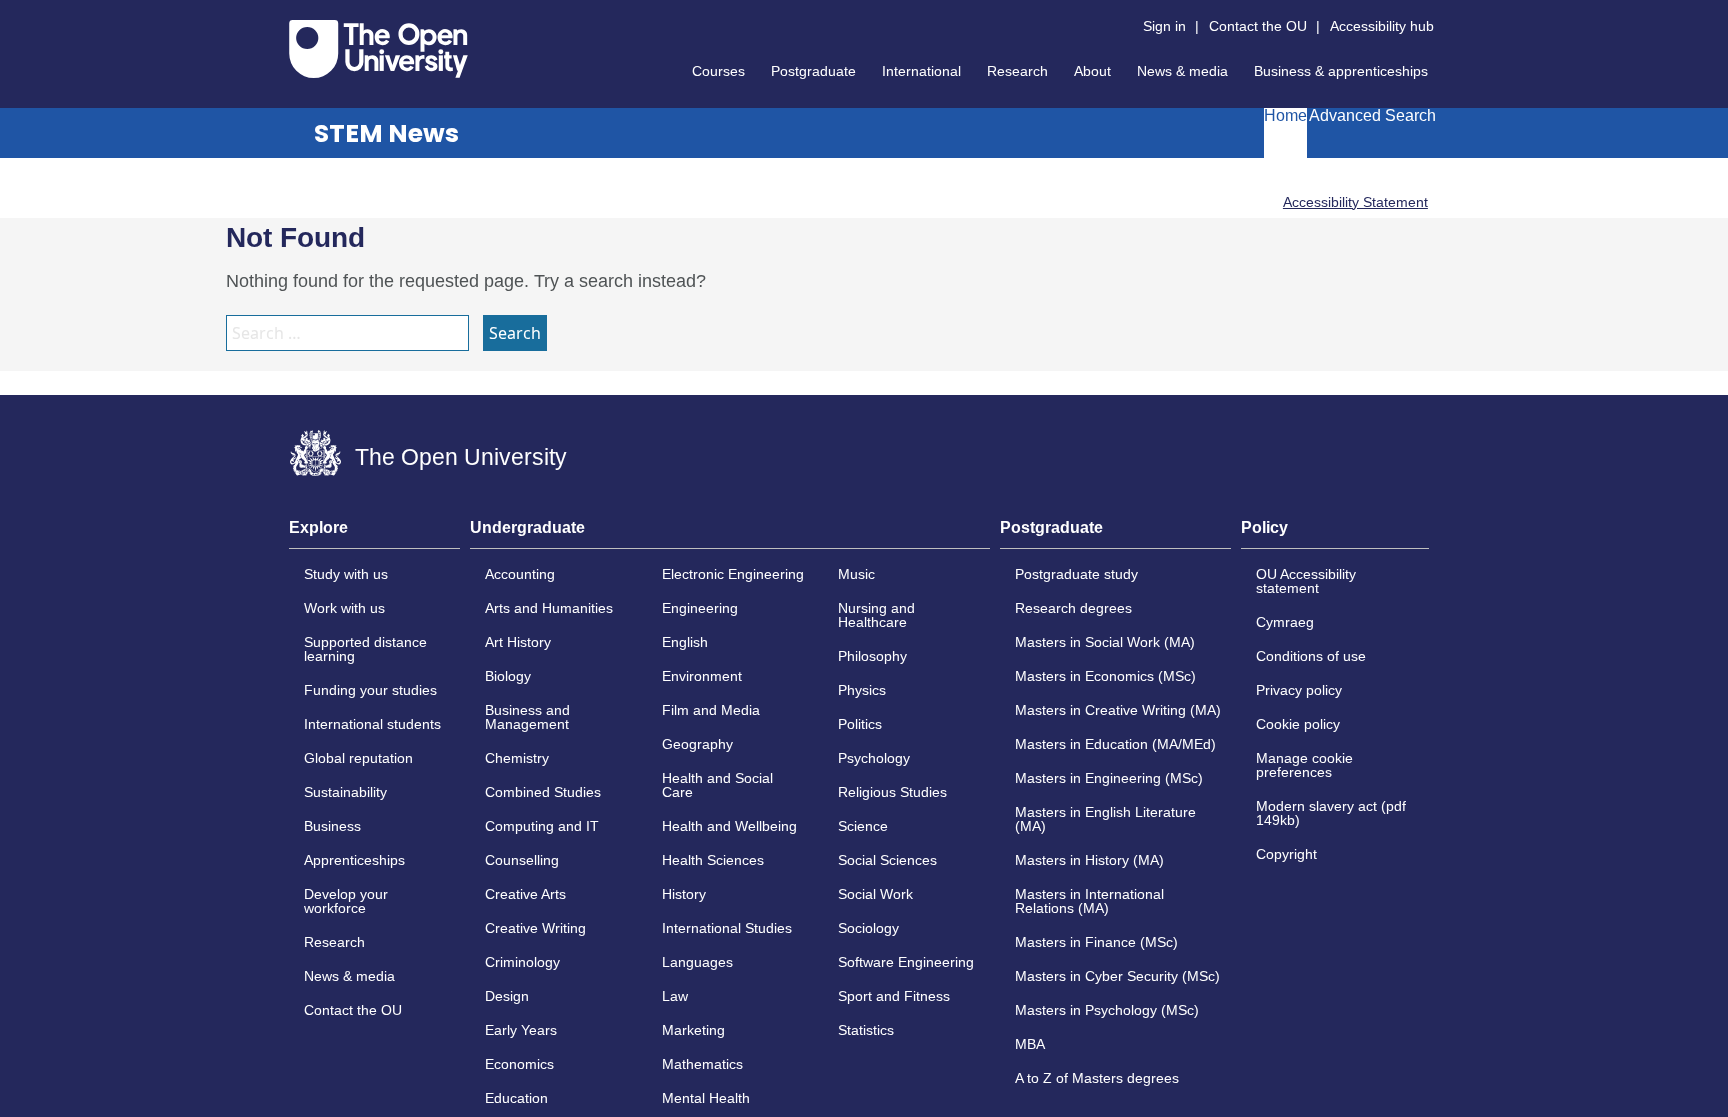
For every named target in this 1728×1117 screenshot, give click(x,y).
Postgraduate (813, 71)
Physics (862, 690)
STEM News (386, 133)
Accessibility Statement (1355, 202)
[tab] (374, 534)
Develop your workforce (346, 901)
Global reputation (358, 758)
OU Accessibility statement (1306, 581)
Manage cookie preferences (1304, 765)
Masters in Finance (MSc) (1096, 942)
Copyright (1286, 854)
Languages (697, 962)
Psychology (874, 758)
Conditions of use (1311, 656)
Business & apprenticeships (1341, 71)
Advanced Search (1372, 116)
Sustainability (345, 792)
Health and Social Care (717, 785)
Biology (508, 676)
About (1092, 71)
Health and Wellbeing (729, 826)
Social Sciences (887, 860)
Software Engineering (906, 962)
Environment (702, 676)
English (685, 642)
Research (1017, 71)
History (684, 894)
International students (372, 724)
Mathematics (702, 1064)
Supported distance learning (365, 649)
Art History (518, 642)
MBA (1030, 1044)
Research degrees (1073, 608)
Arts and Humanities (549, 608)
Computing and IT (542, 826)
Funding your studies (370, 690)
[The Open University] (378, 49)
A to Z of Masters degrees (1097, 1078)
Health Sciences (713, 860)
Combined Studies (543, 792)
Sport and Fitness (894, 996)
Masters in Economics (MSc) (1105, 676)
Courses (718, 71)
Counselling (522, 860)
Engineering (700, 608)
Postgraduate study (1076, 574)
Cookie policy (1298, 724)
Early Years (521, 1030)
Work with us (344, 608)
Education (516, 1098)
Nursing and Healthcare (876, 615)
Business (332, 826)
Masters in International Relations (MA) (1089, 901)
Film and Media (711, 710)
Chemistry (517, 758)
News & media (1182, 71)
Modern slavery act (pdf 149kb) (1331, 813)
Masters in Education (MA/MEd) (1115, 744)
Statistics (866, 1030)
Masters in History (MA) (1089, 860)
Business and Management (527, 717)
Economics (519, 1064)
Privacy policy (1299, 690)
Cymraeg (1285, 622)
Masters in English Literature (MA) (1105, 819)
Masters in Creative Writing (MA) (1118, 710)
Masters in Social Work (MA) (1105, 642)
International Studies (727, 928)
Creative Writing (535, 928)
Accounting (520, 574)
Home (1285, 116)
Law (675, 996)
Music (856, 574)
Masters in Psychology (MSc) (1107, 1010)
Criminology (522, 962)
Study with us (346, 574)
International (921, 71)
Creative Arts (525, 894)
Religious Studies (892, 792)
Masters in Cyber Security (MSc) (1117, 976)
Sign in (1164, 26)
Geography (697, 744)
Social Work (875, 894)
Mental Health (706, 1098)
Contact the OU (1258, 26)
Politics (860, 724)
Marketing (693, 1030)
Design (507, 996)
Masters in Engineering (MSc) (1109, 778)
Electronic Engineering (733, 574)
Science (863, 826)
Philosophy (872, 656)
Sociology (868, 928)
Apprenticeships (354, 860)
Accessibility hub (1382, 26)
